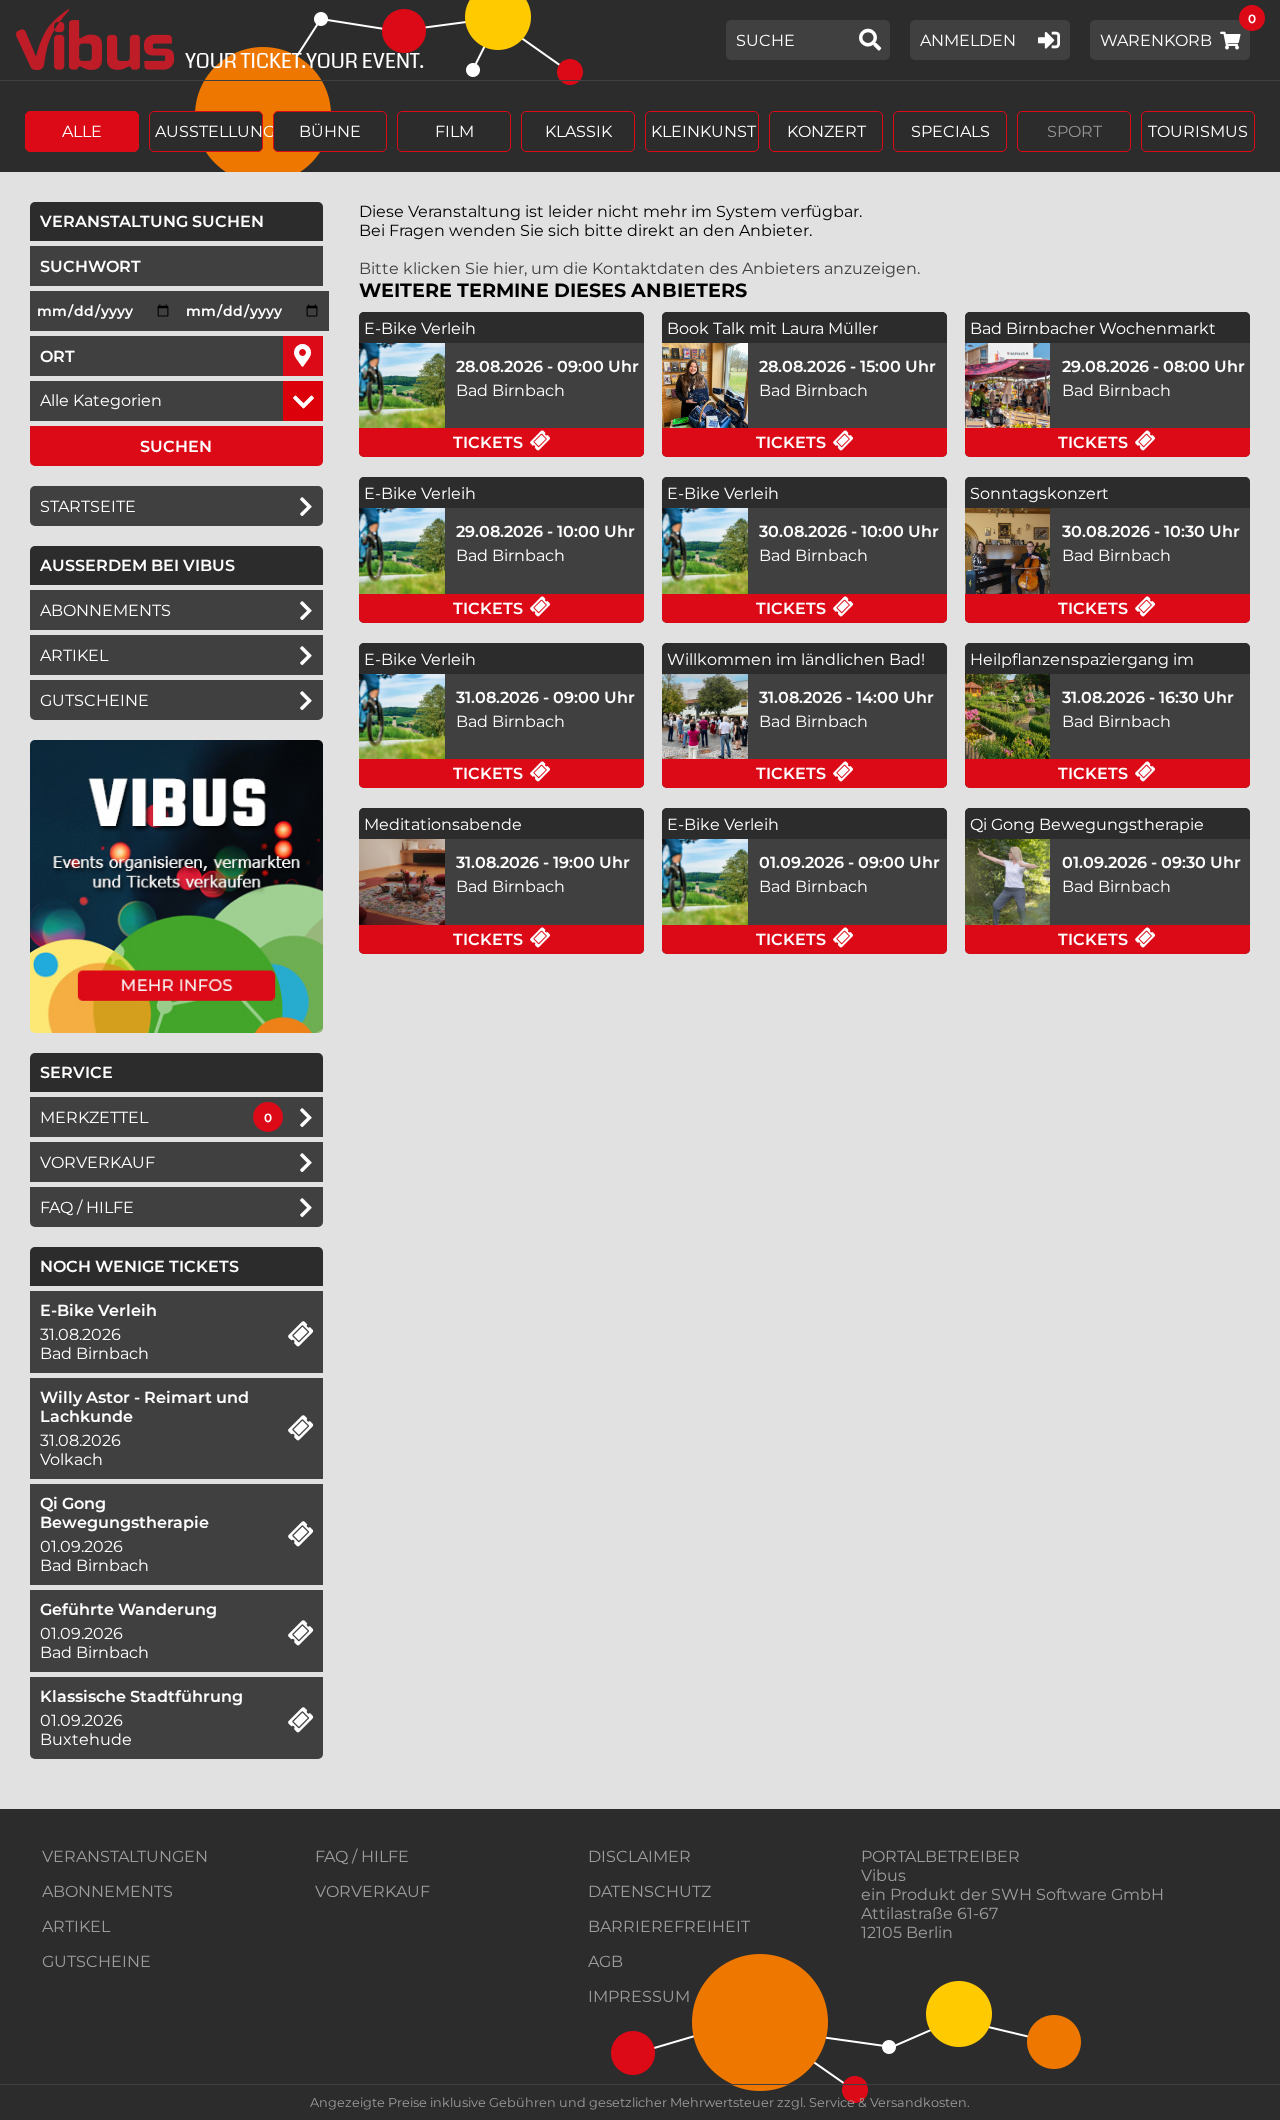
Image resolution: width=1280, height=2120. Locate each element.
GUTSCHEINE (94, 700)
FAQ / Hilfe (87, 1207)
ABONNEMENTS (107, 1891)
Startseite (88, 506)
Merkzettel (94, 1117)
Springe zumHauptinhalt (17, 17)
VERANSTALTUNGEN (125, 1856)
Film (454, 131)
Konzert (826, 131)
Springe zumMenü (137, 17)
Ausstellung (209, 131)
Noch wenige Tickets (139, 1266)
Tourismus (1198, 131)
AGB (605, 1961)
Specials (950, 131)
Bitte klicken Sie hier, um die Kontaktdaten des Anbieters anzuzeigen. (639, 268)
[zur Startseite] (212, 40)
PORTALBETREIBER (940, 1856)
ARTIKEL (74, 655)
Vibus (883, 1875)
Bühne (330, 131)
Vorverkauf (97, 1162)
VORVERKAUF (372, 1891)
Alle (82, 131)
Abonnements (105, 610)
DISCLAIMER (639, 1856)
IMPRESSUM (639, 1996)
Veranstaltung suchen (181, 221)
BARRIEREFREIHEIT (669, 1926)
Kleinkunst (703, 131)
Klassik (578, 131)
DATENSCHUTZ (649, 1891)
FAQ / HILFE (362, 1856)
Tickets (548, 442)
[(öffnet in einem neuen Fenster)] (176, 1027)
